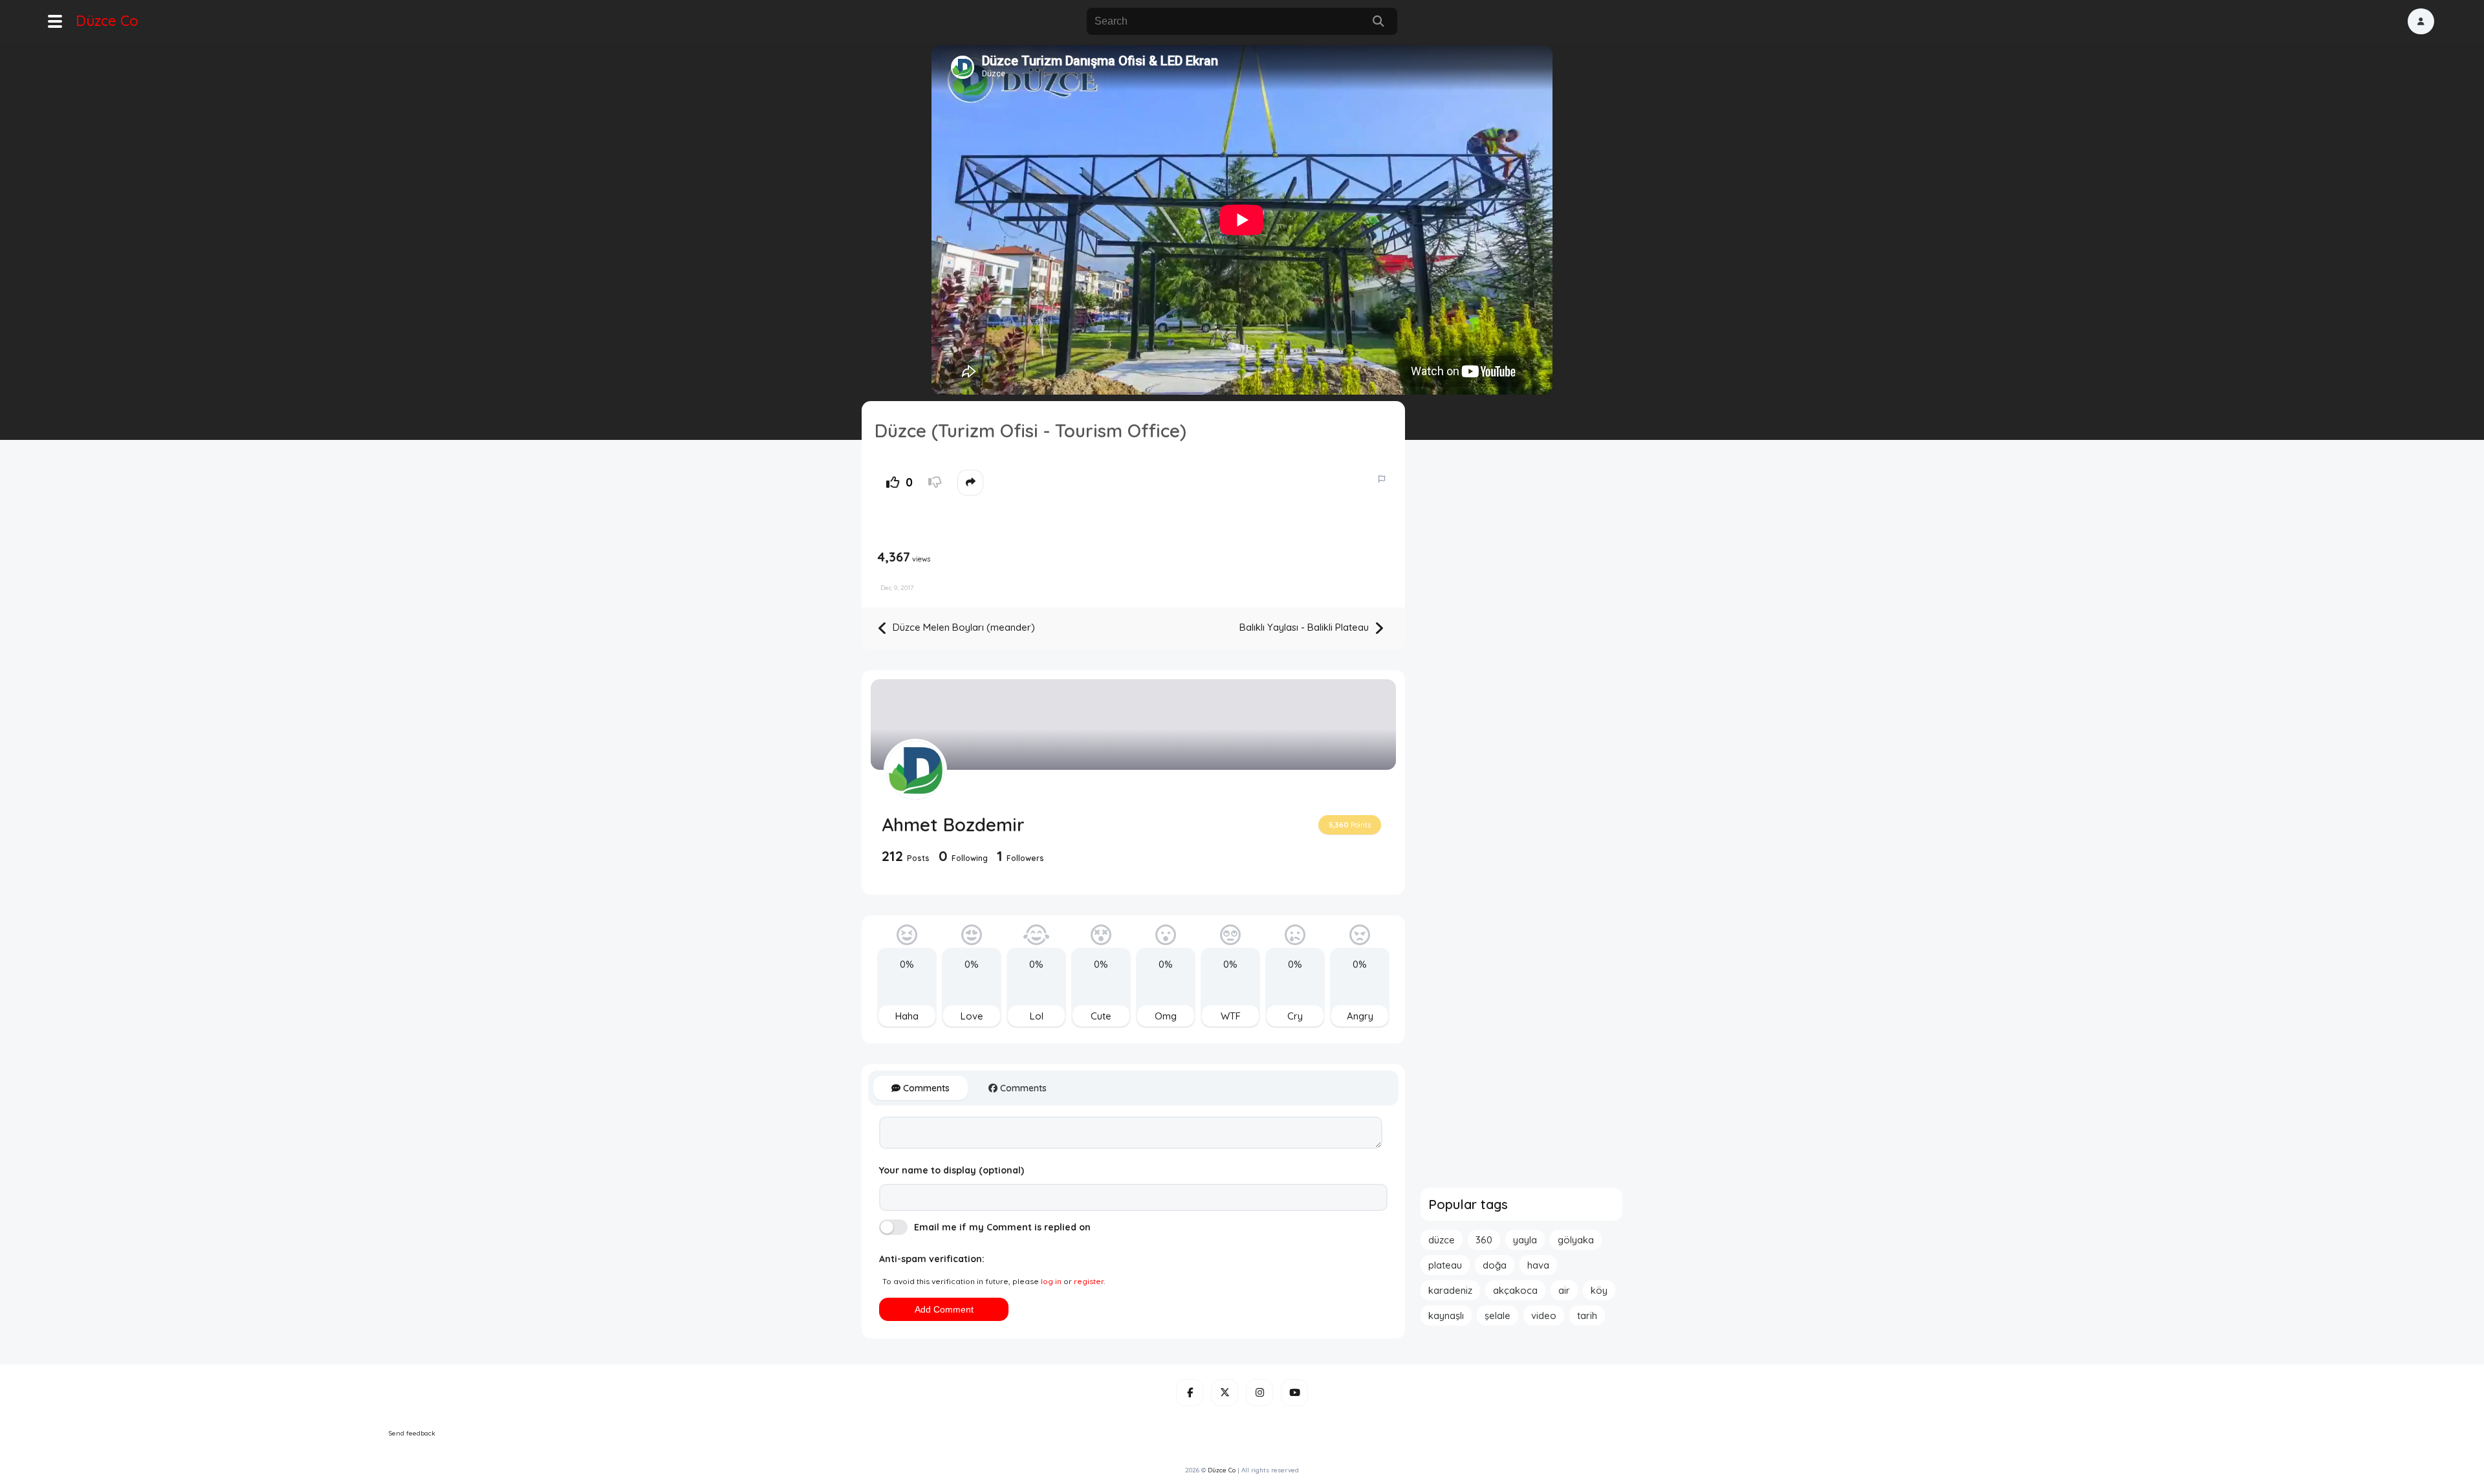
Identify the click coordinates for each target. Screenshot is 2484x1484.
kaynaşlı (1446, 1315)
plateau (1445, 1265)
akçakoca (1515, 1290)
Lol (1037, 1016)
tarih (1587, 1315)
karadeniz (1450, 1290)
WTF (1231, 1016)
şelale (1498, 1315)
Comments (925, 1088)
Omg (1166, 1016)
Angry (1360, 1016)
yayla (1525, 1240)
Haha (907, 1016)
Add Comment (944, 1309)
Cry (1295, 1016)
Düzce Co (107, 21)
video (1544, 1315)
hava (1538, 1265)
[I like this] (893, 483)
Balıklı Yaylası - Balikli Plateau (1305, 627)
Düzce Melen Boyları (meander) (963, 627)
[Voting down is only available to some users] (935, 483)
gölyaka (1576, 1240)
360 (1484, 1240)
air (1564, 1290)
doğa (1495, 1265)
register (1089, 1281)
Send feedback (412, 1433)
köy (1599, 1290)
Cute (1101, 1016)
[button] (2421, 21)
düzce (1442, 1240)
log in (1051, 1281)
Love (972, 1016)
